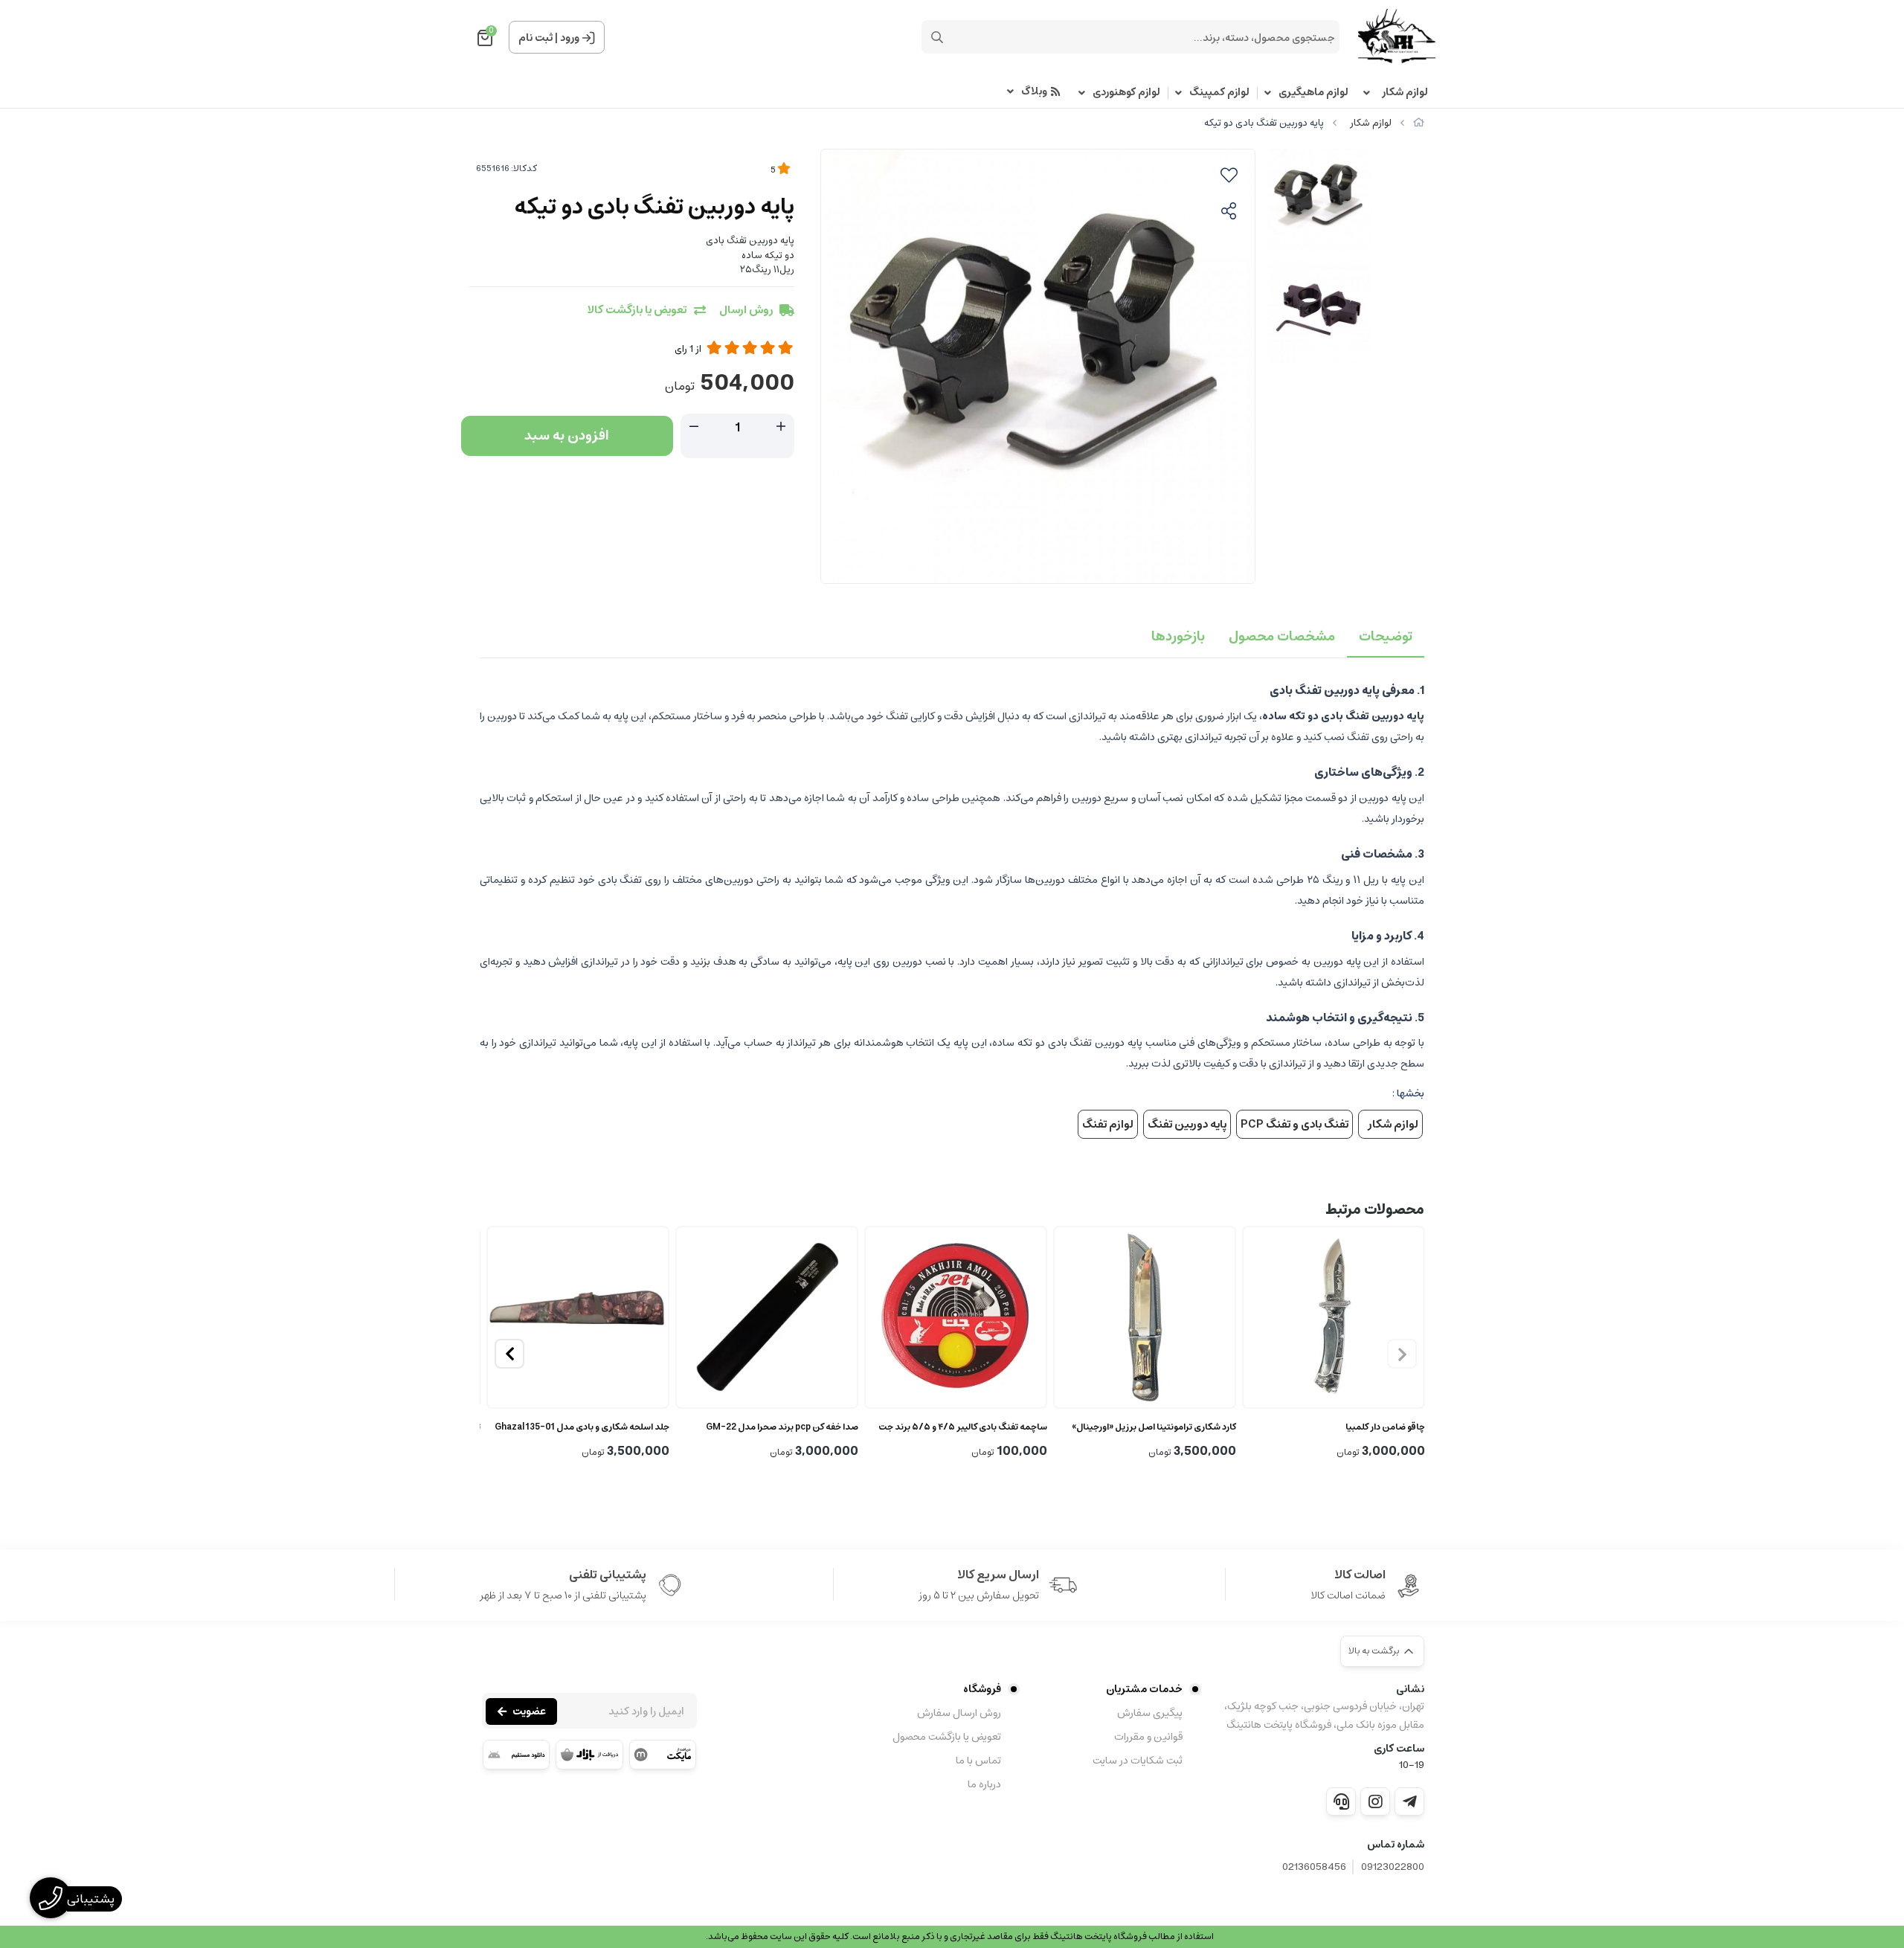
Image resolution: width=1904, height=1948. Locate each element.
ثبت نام (535, 38)
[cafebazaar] (589, 1755)
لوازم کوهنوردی (1126, 93)
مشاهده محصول (962, 1407)
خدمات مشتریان (1144, 1689)
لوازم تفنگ (1108, 1124)
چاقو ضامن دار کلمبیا (1385, 1427)
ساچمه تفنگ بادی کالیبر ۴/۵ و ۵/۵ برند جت (963, 1427)
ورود (570, 38)
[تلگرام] (1409, 1801)
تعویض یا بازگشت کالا (637, 311)
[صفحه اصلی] (1419, 123)
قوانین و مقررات (1148, 1737)
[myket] (663, 1755)
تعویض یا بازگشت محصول (947, 1737)
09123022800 (1393, 1867)
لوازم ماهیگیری (1313, 93)
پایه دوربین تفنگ (1187, 1124)
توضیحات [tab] (1386, 637)
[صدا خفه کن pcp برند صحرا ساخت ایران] (767, 1317)
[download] (516, 1755)
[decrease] (694, 427)
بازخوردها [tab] (1178, 637)
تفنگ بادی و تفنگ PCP (1294, 1124)
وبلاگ (1034, 92)
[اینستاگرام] (1375, 1801)
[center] (937, 37)
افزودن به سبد (567, 436)
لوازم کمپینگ (1219, 93)
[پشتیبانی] (1341, 1801)
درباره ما (984, 1784)
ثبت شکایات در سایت (1138, 1761)
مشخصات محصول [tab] (1282, 637)
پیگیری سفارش (1150, 1713)
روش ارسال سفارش (959, 1713)
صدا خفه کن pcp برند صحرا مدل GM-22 (782, 1427)
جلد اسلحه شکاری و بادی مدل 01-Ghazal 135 (582, 1427)
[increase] (781, 427)
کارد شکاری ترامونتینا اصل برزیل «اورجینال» (1154, 1427)
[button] (509, 1354)
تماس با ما (978, 1761)
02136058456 (1314, 1867)
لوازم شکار (1403, 93)
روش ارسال (746, 311)
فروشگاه (982, 1689)
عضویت (529, 1711)
